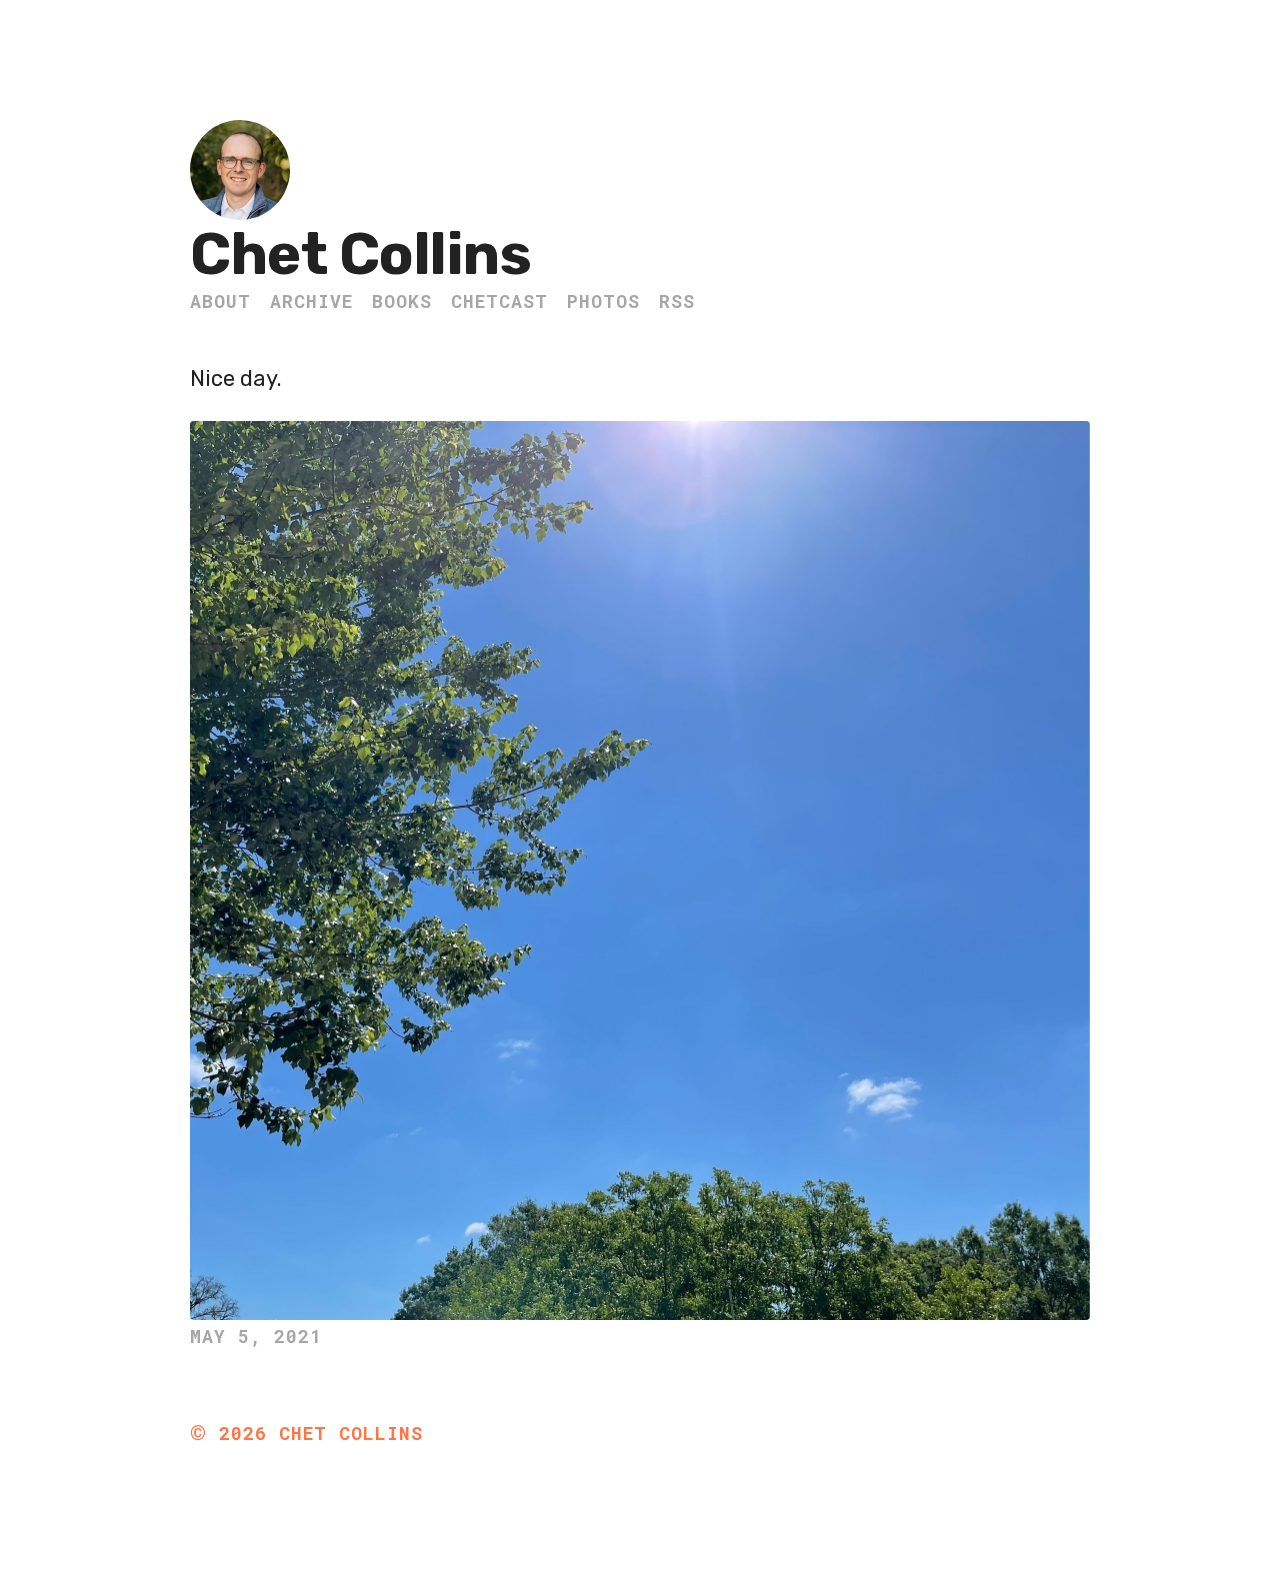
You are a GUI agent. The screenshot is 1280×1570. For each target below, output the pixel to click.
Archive (311, 301)
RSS (677, 301)
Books (402, 301)
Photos (603, 301)
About (220, 301)
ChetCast (499, 301)
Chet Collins (360, 254)
